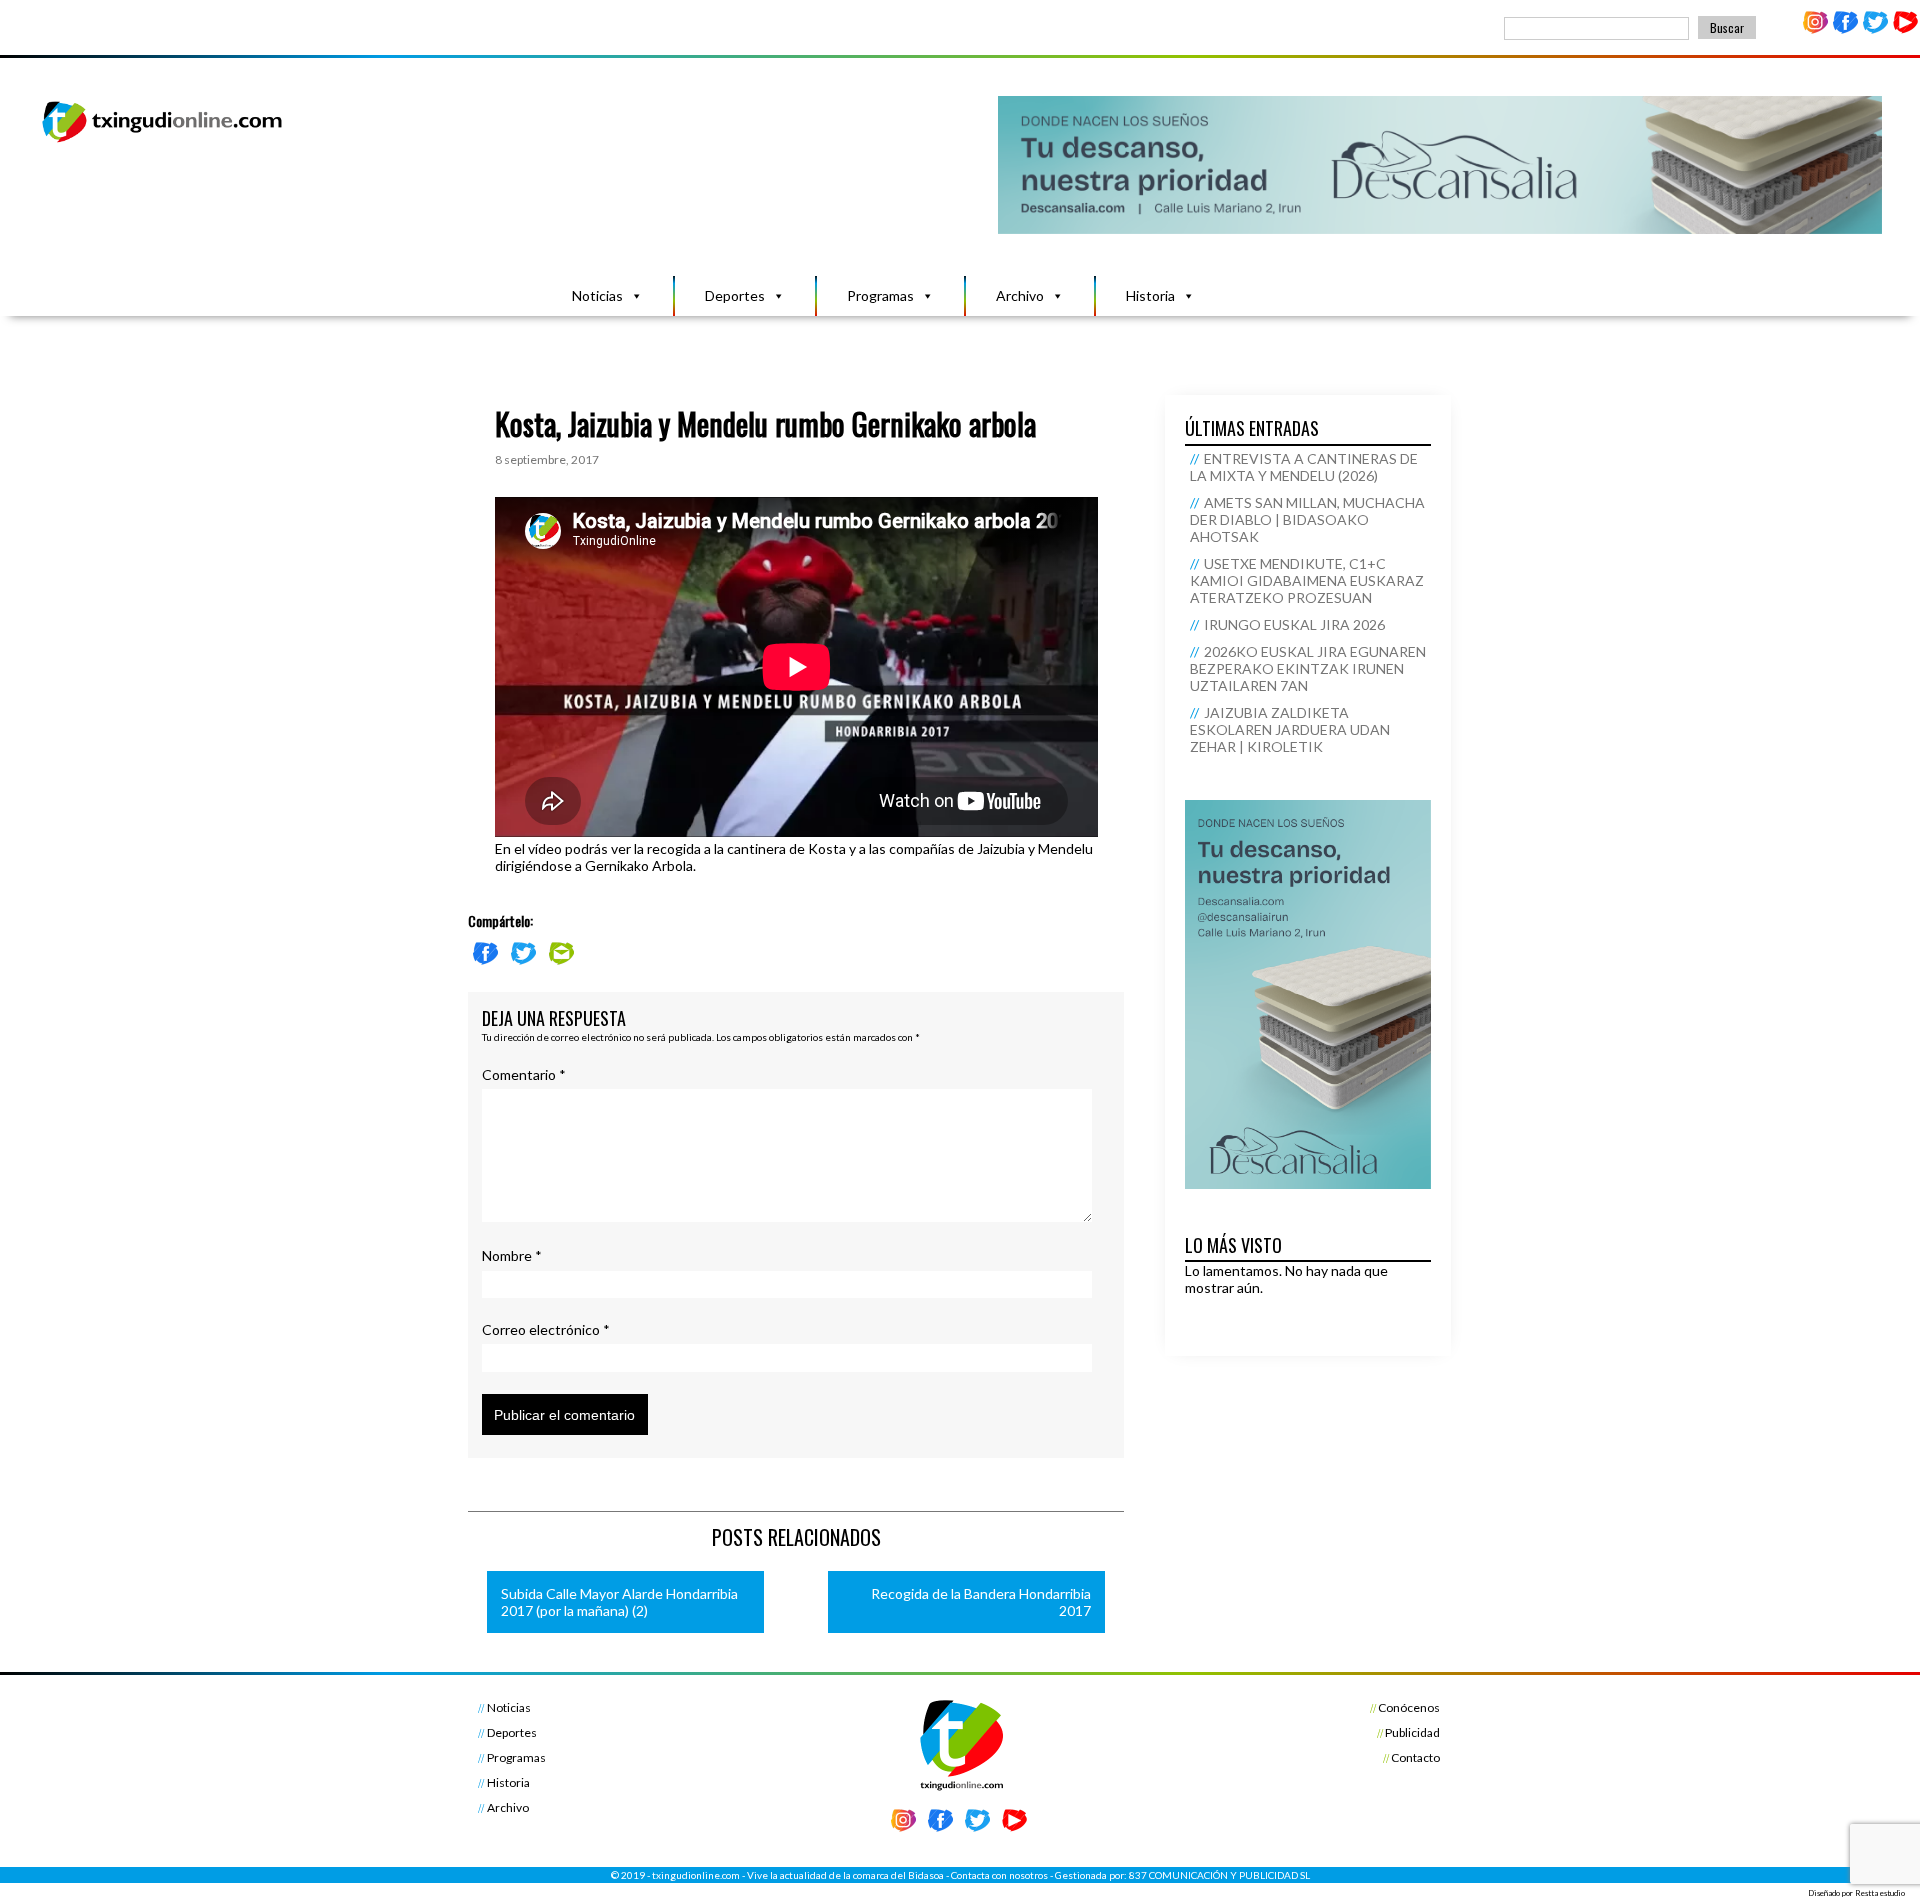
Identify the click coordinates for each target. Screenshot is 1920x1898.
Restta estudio (1880, 1893)
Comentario (524, 1074)
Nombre (512, 1255)
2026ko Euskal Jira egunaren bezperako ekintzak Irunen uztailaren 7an (1308, 668)
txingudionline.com (696, 1875)
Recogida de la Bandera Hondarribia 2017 (981, 1602)
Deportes (735, 295)
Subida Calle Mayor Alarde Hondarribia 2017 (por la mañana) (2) (619, 1602)
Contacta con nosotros (999, 1875)
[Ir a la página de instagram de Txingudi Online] (1816, 29)
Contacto (1415, 1757)
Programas (880, 295)
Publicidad (1412, 1732)
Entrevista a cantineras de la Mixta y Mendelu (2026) (1304, 467)
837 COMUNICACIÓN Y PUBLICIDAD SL (1219, 1875)
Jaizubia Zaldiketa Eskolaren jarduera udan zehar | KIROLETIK (1290, 729)
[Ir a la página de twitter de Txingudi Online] (1875, 29)
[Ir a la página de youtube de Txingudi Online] (1905, 29)
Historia (1150, 295)
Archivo (1020, 295)
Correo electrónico (546, 1329)
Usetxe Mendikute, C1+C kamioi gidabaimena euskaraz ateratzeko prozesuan (1307, 580)
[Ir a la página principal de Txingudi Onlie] (163, 141)
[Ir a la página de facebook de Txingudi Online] (1846, 29)
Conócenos (1409, 1707)
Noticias (597, 295)
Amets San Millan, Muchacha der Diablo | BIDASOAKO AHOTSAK (1307, 519)
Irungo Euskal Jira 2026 (1294, 624)
